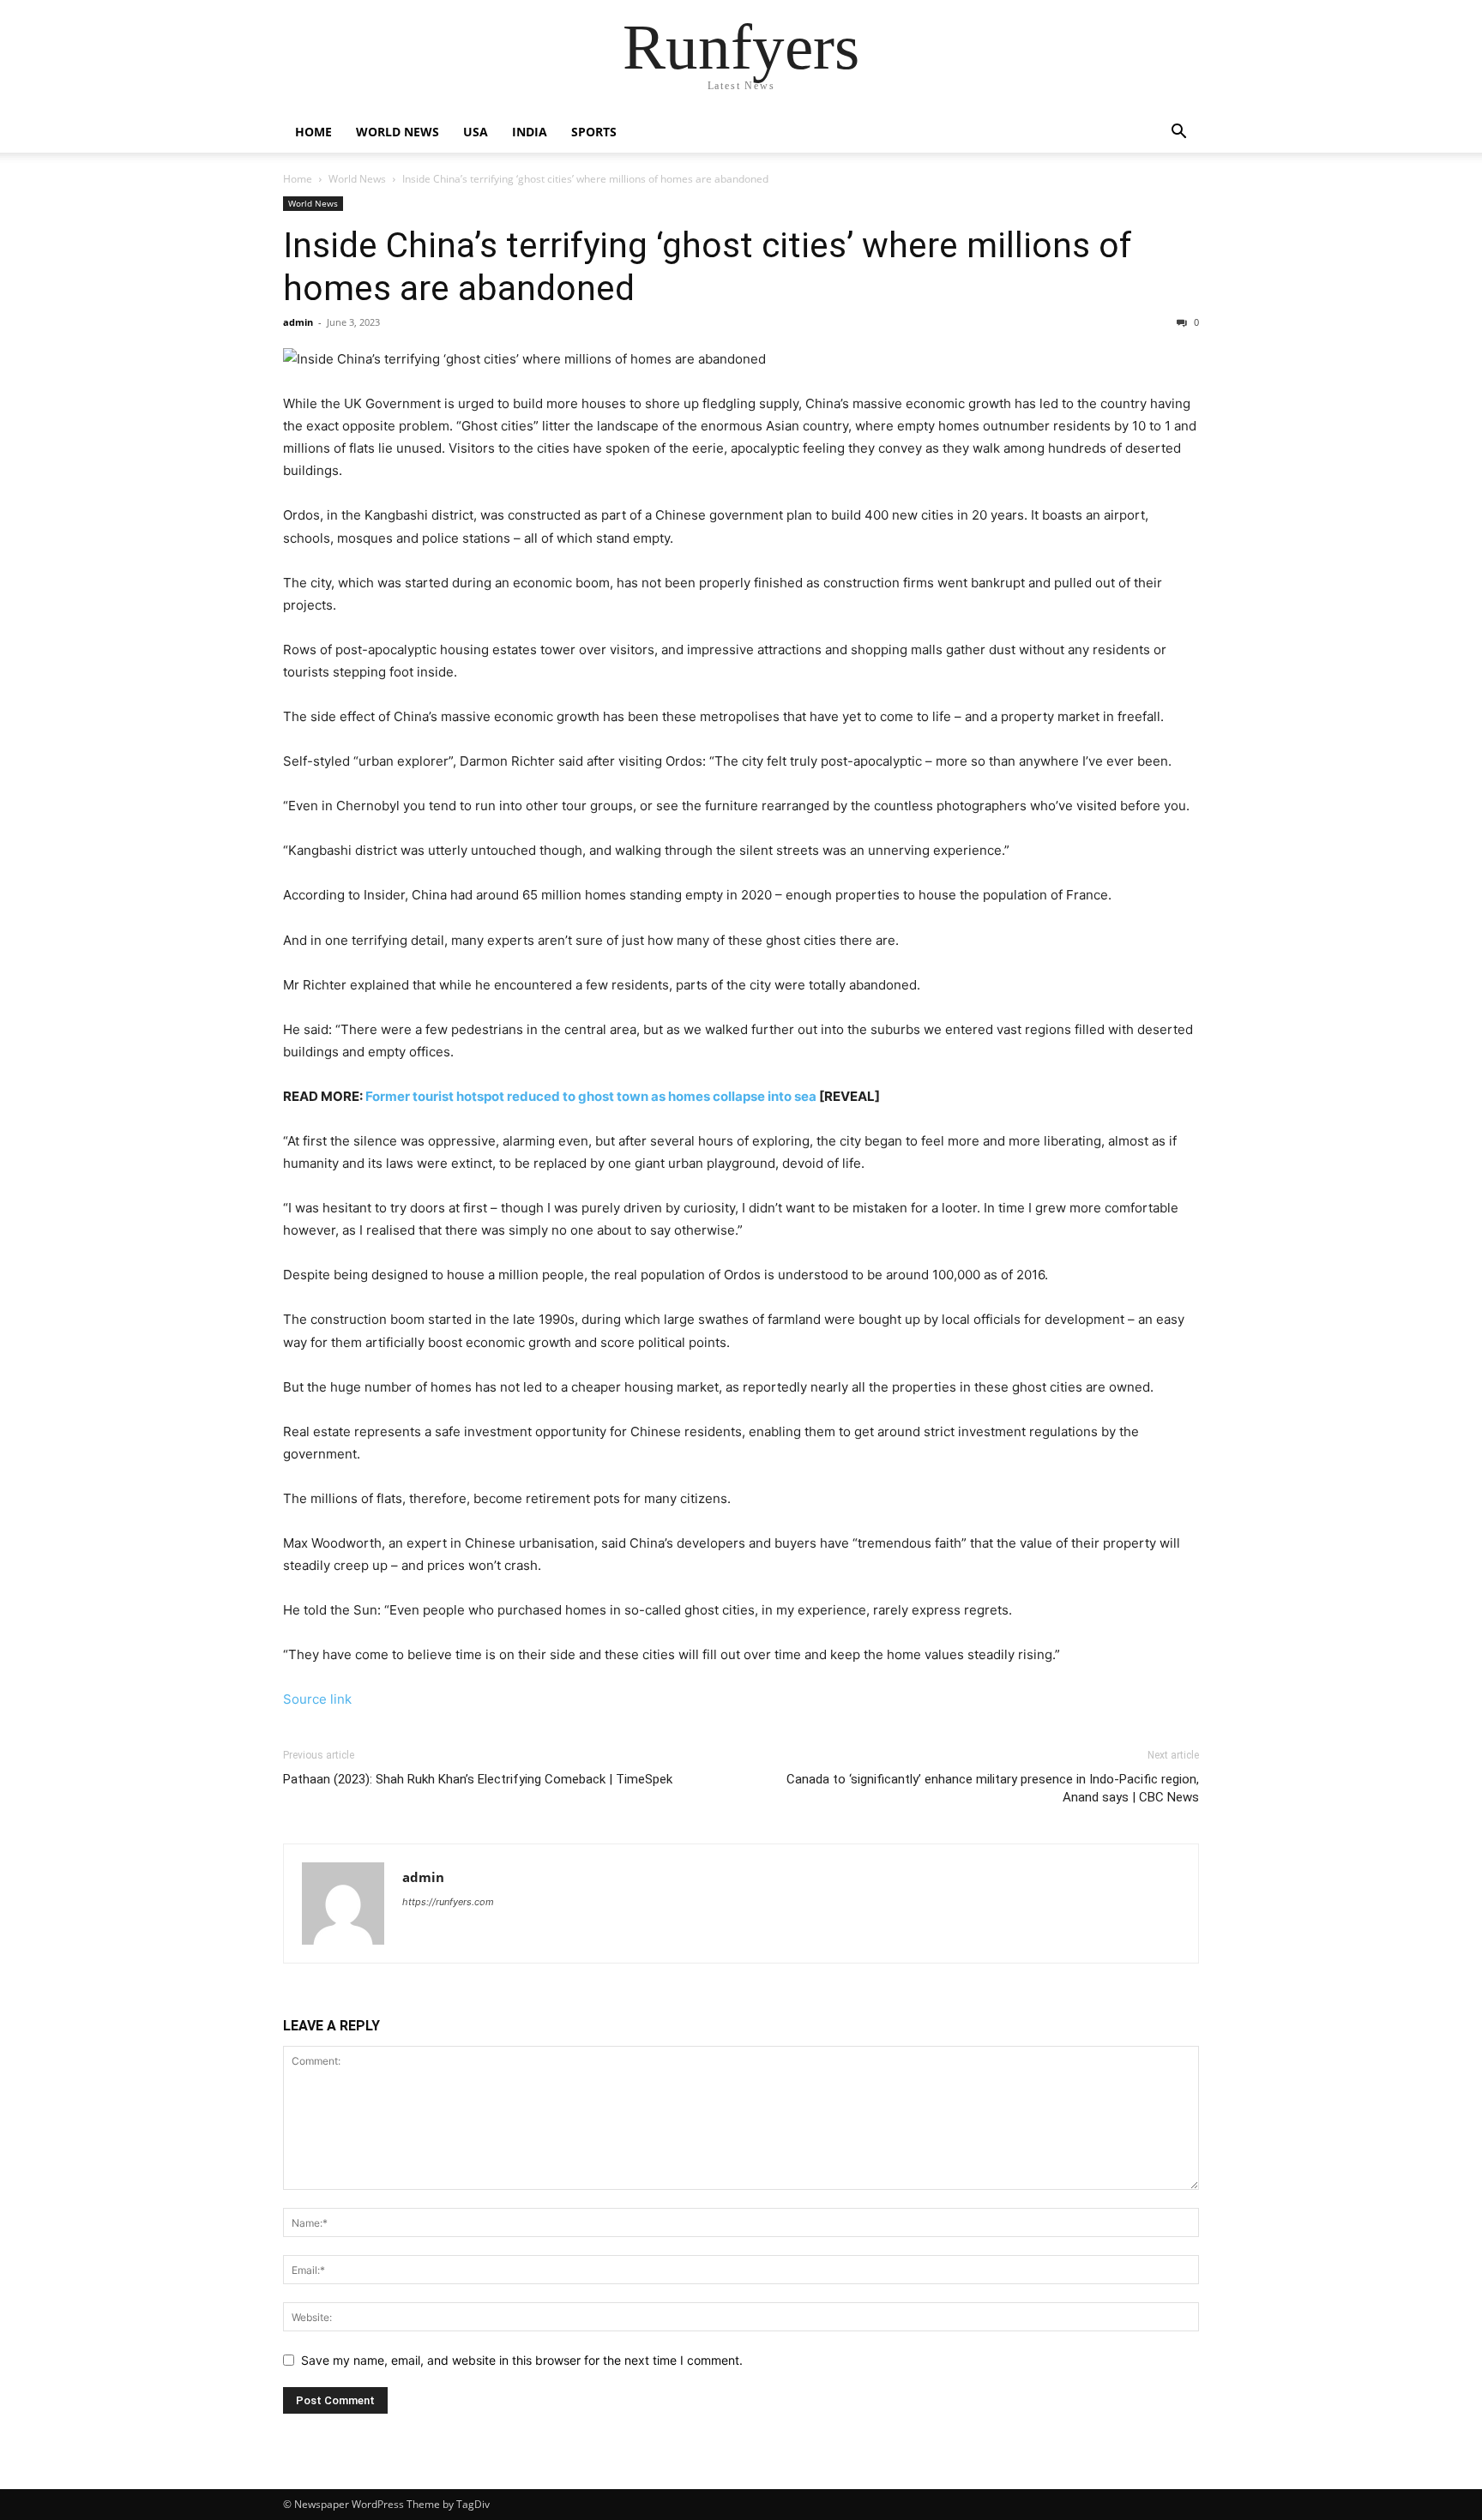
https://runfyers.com (448, 1902)
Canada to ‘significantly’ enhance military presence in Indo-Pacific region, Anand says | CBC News (993, 1788)
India (530, 132)
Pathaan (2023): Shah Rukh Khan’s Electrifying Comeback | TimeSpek (478, 1779)
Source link (317, 1699)
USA (476, 132)
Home (313, 132)
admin (298, 322)
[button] (1178, 133)
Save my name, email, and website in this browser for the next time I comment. (522, 2360)
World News (398, 132)
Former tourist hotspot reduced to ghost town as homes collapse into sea (591, 1096)
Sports (594, 132)
